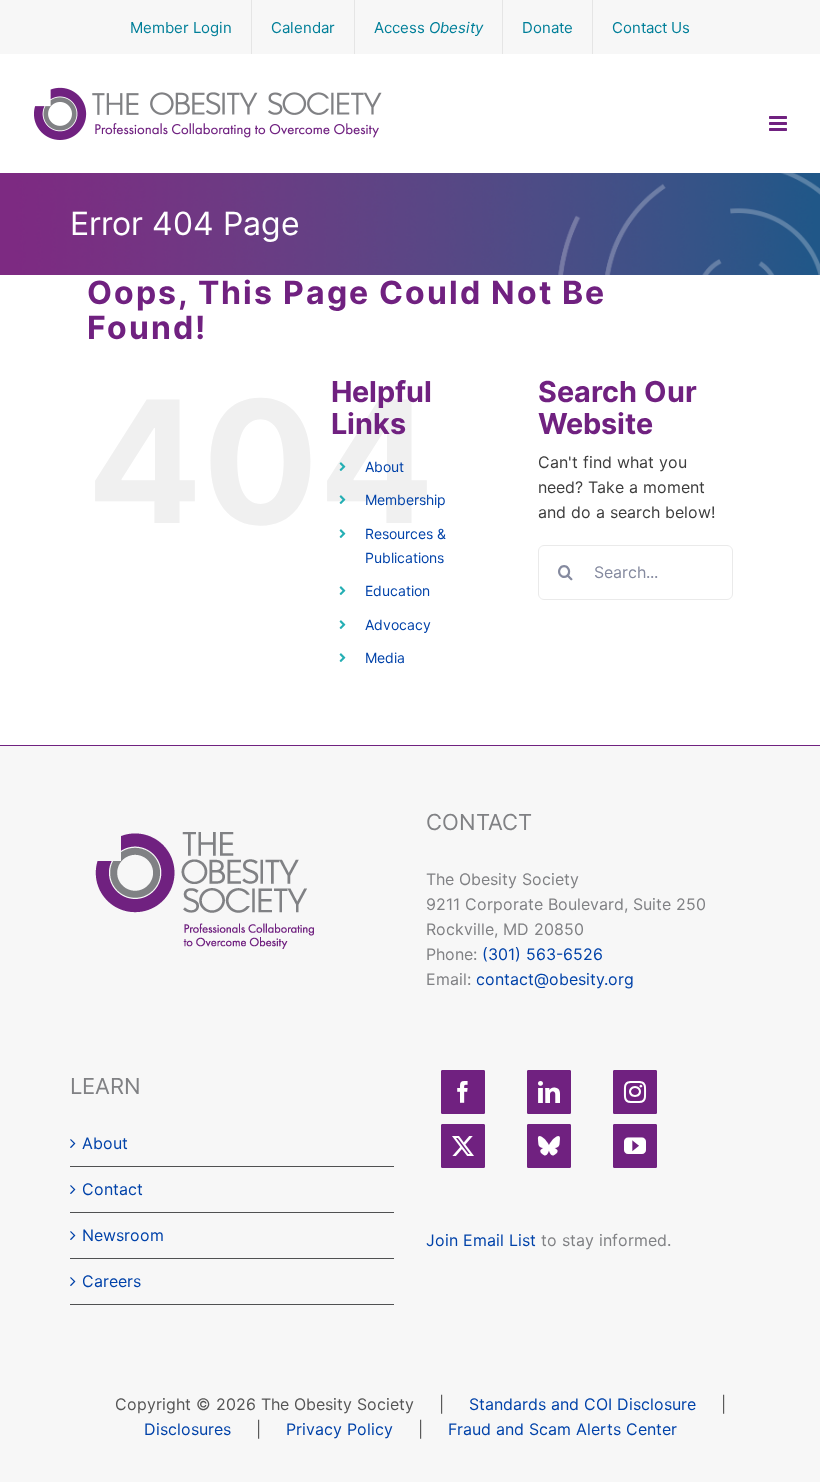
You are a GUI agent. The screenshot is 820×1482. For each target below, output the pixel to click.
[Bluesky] (549, 1146)
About (384, 466)
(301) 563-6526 (542, 954)
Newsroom (123, 1235)
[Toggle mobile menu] (779, 123)
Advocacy (398, 624)
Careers (111, 1281)
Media (385, 657)
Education (397, 590)
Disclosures (187, 1429)
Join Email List (481, 1240)
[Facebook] (463, 1092)
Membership (405, 499)
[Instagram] (635, 1092)
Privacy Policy (339, 1429)
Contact (112, 1189)
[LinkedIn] (549, 1092)
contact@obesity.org (555, 979)
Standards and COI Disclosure (582, 1404)
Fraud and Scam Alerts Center (562, 1429)
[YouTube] (635, 1146)
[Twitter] (463, 1146)
